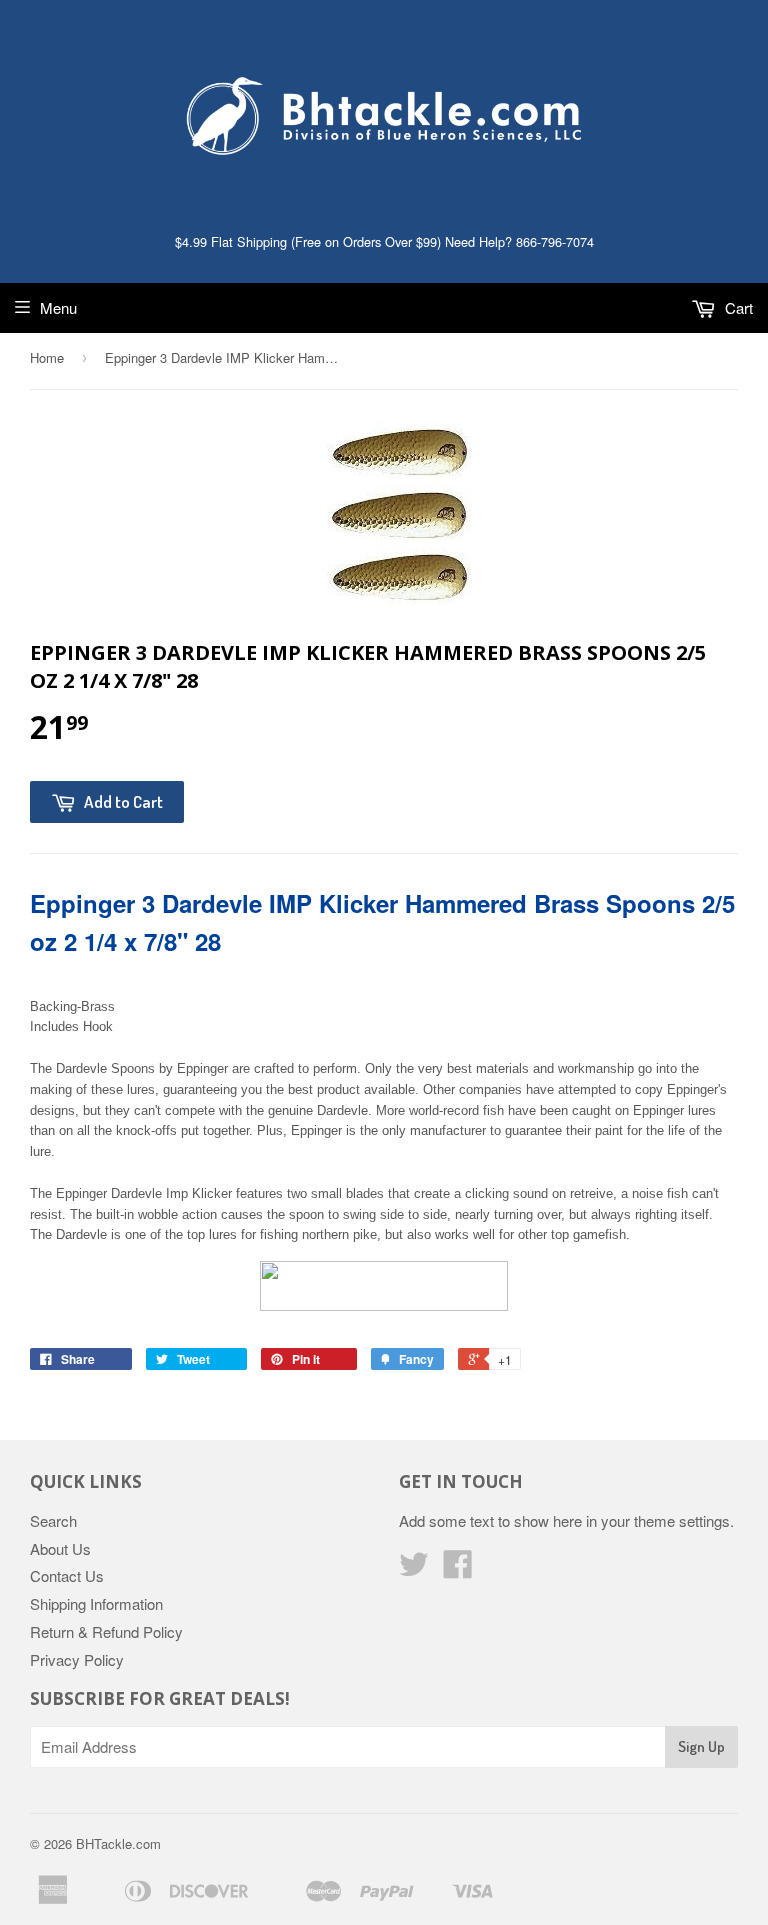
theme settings (682, 1520)
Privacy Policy (77, 1659)
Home (47, 357)
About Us (60, 1548)
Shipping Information (96, 1603)
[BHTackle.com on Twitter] (414, 1569)
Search (53, 1520)
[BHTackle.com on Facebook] (458, 1569)
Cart (737, 307)
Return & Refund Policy (106, 1631)
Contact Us (67, 1575)
